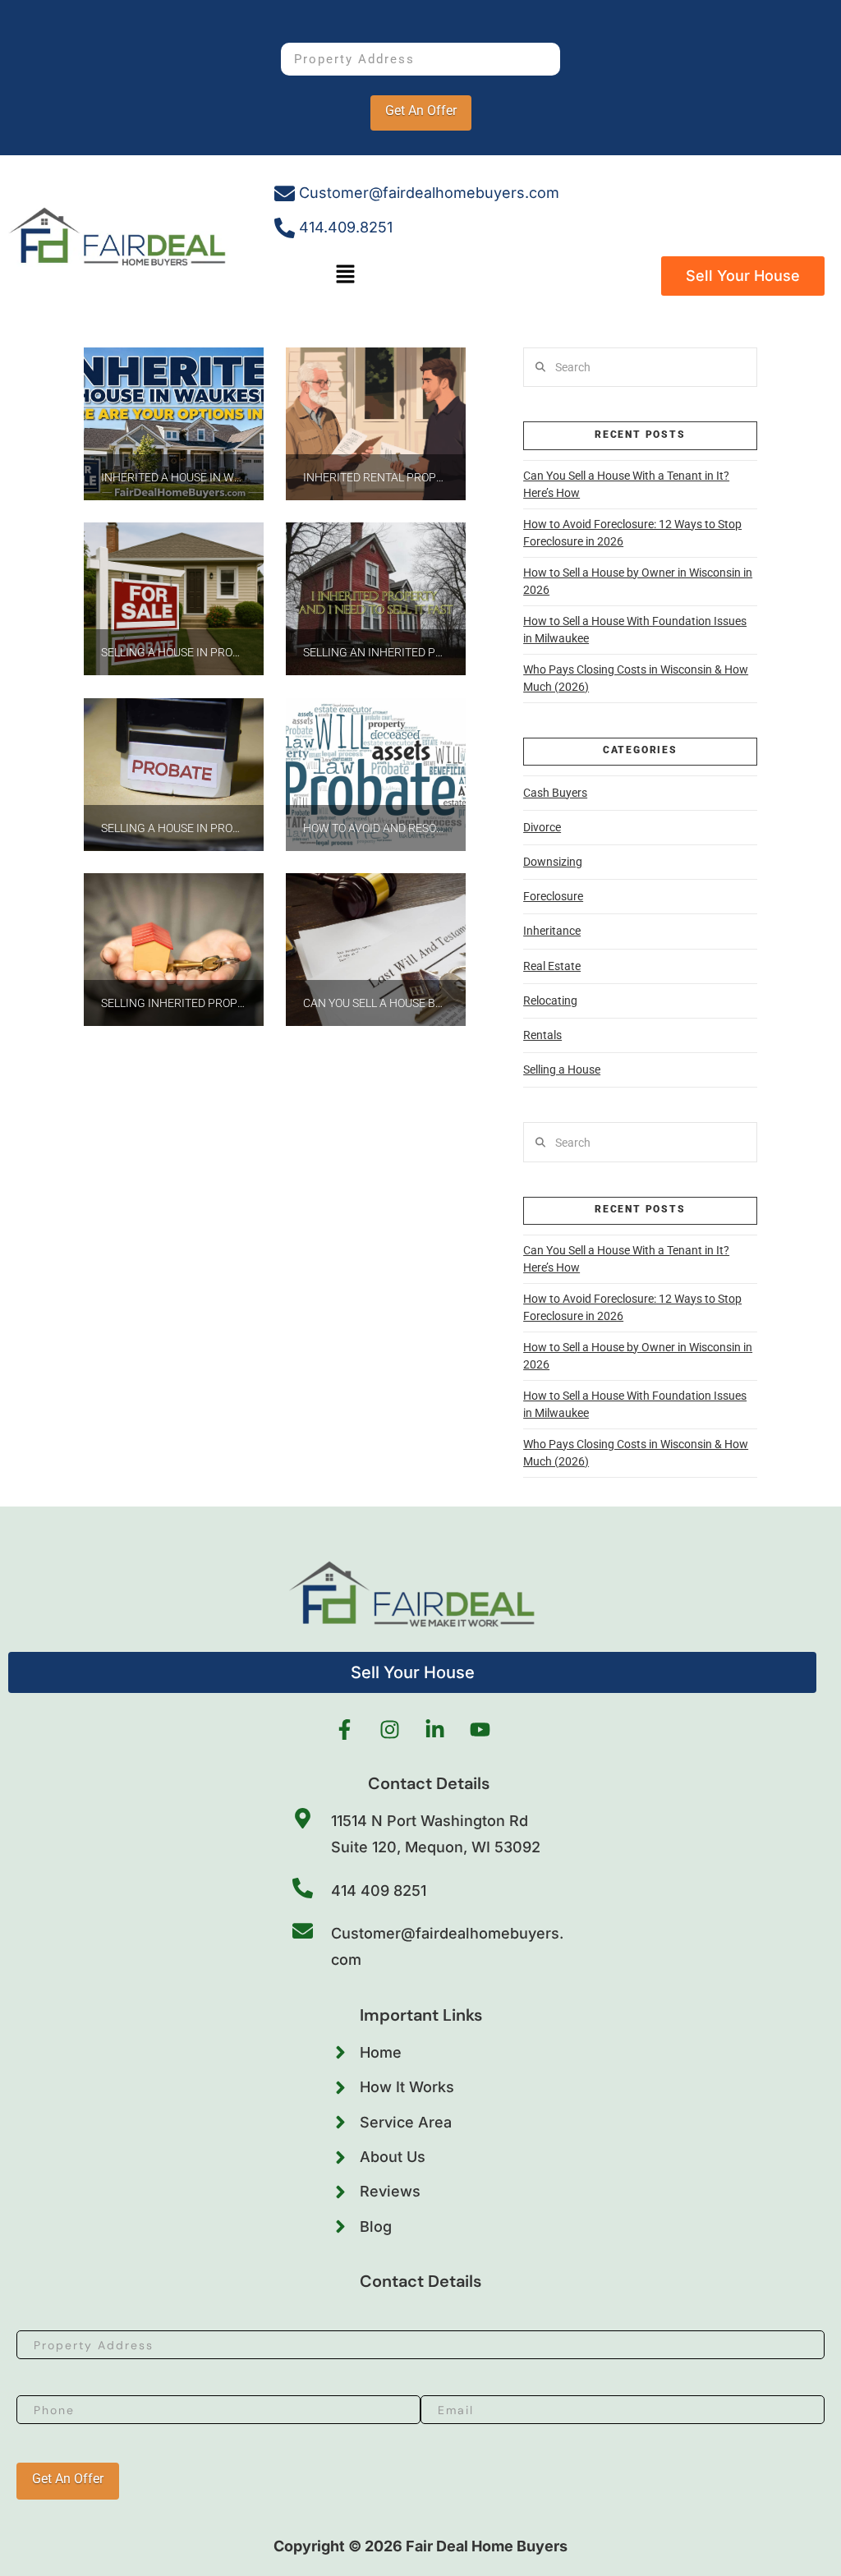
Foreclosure (553, 896)
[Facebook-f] (345, 1730)
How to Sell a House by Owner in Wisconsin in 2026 (638, 581)
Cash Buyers (555, 793)
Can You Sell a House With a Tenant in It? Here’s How (626, 484)
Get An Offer (421, 110)
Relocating (550, 1000)
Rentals (542, 1035)
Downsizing (553, 862)
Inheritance (552, 931)
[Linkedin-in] (435, 1730)
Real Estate (552, 966)
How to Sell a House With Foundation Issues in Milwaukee (635, 630)
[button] (346, 276)
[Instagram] (390, 1730)
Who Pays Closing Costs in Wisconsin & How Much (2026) (636, 678)
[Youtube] (480, 1730)
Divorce (542, 827)
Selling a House (562, 1069)
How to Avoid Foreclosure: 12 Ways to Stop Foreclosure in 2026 (632, 533)
